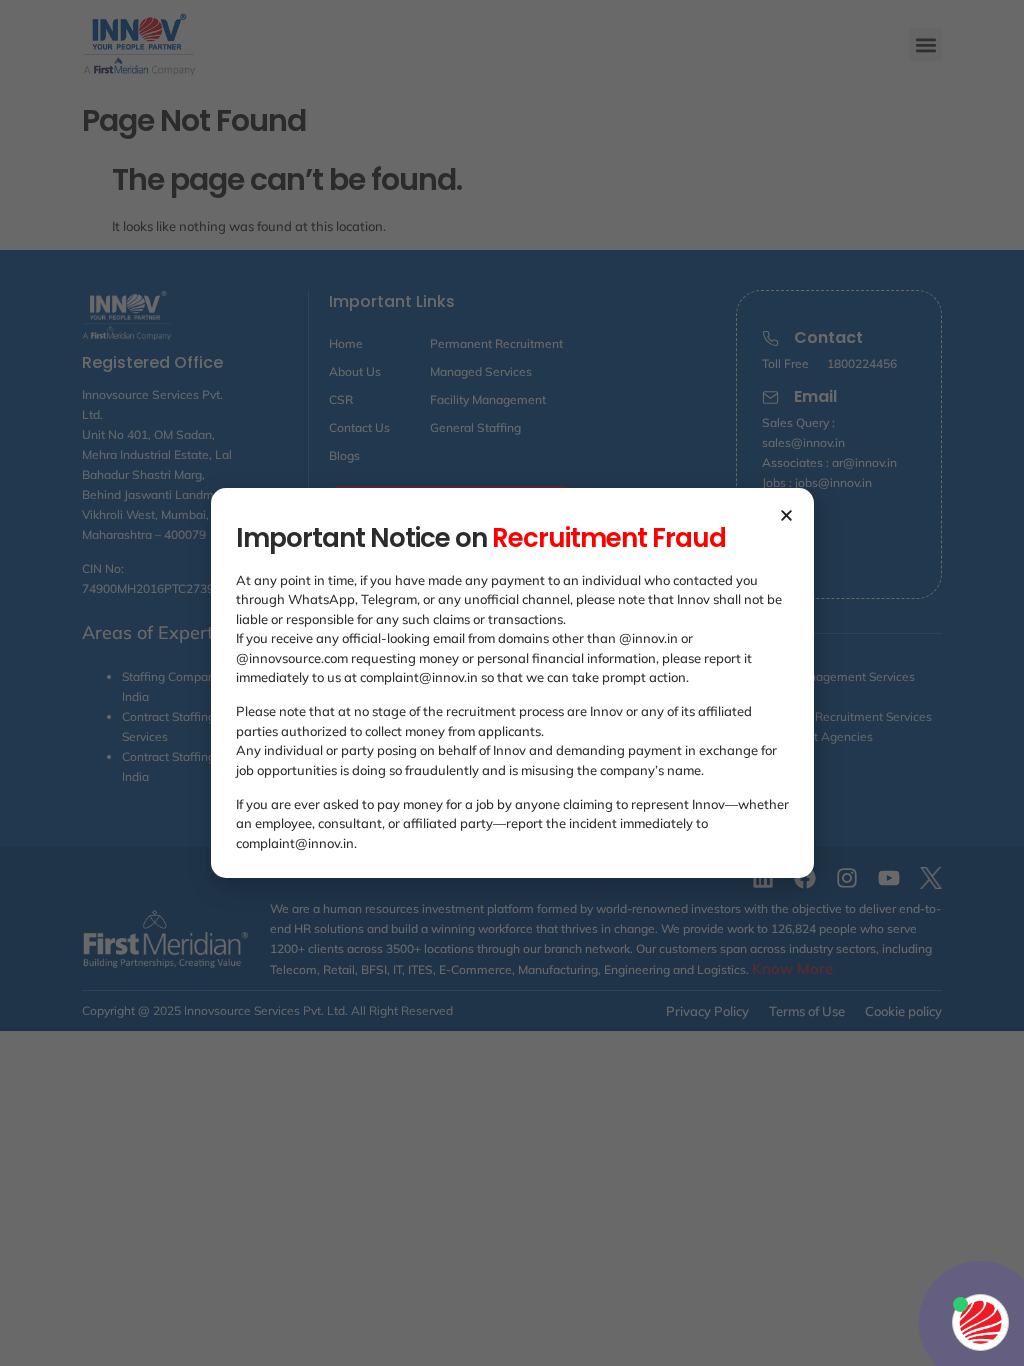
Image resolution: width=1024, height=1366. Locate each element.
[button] (786, 515)
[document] (512, 683)
